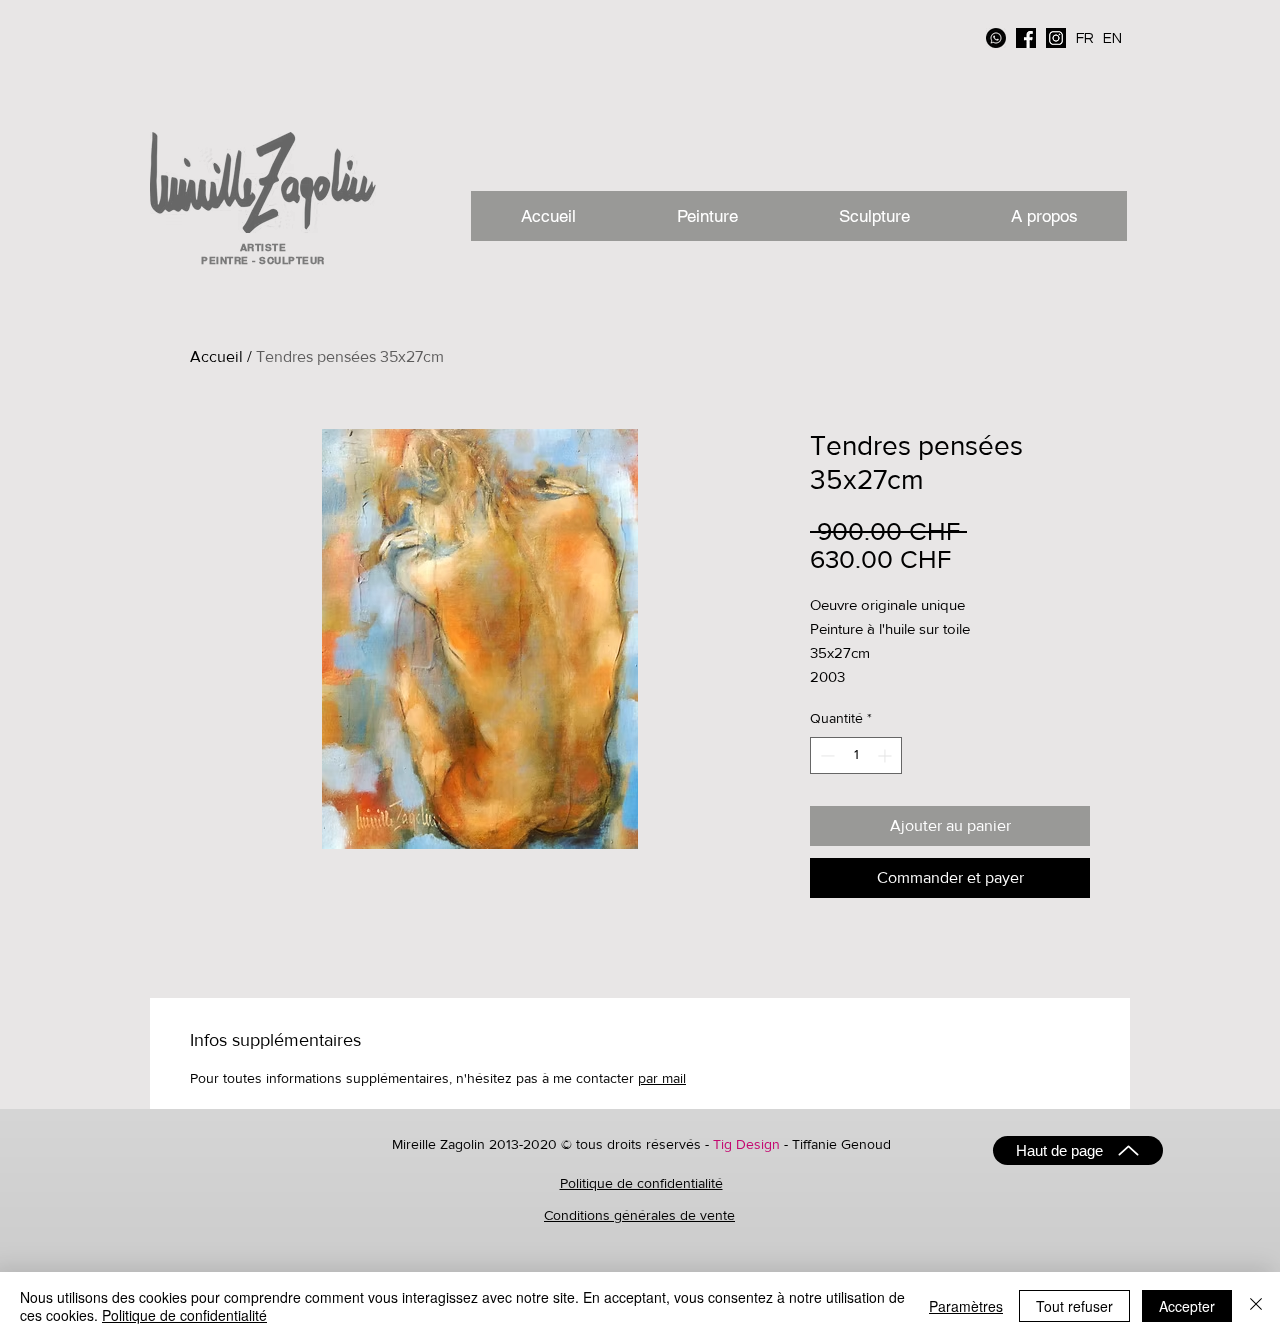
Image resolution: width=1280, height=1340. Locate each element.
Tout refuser (1074, 1306)
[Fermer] (1256, 1306)
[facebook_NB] (1026, 38)
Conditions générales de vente (639, 1215)
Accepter (1187, 1306)
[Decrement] (825, 755)
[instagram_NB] (1056, 38)
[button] (1043, 216)
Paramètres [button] (966, 1306)
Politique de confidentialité (641, 1183)
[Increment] (886, 755)
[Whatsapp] (996, 38)
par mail (662, 1078)
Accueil (216, 356)
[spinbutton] (856, 755)
